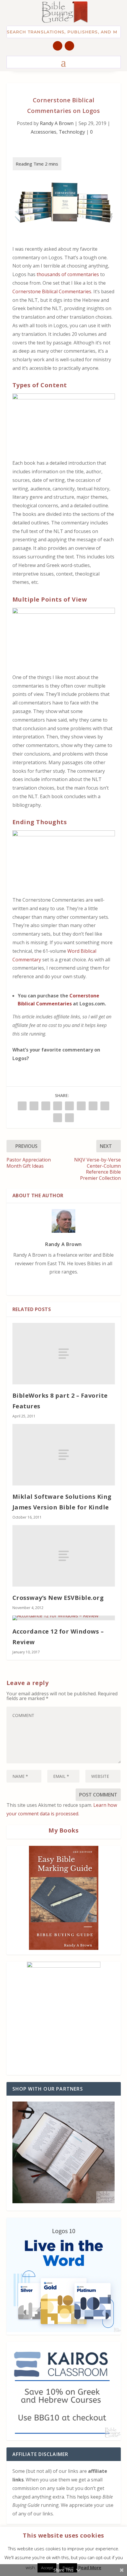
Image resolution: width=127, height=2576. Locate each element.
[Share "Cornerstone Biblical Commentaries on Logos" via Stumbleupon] (105, 1106)
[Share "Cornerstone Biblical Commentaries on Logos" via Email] (58, 1118)
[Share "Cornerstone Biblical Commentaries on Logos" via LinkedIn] (81, 1106)
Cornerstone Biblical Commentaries (52, 291)
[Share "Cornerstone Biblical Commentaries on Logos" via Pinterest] (69, 1106)
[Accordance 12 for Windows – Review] (64, 1618)
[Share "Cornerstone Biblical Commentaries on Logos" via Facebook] (22, 1106)
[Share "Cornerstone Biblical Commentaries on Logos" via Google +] (46, 1106)
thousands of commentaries (68, 274)
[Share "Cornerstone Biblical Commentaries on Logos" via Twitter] (34, 1106)
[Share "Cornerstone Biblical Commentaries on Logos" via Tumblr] (58, 1106)
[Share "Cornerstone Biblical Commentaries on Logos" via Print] (69, 1118)
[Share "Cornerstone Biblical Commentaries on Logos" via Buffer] (93, 1106)
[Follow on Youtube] (69, 46)
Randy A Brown (57, 123)
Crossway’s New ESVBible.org (58, 1598)
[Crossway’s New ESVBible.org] (64, 1556)
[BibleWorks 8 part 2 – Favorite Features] (64, 1354)
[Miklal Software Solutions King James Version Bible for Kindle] (64, 1455)
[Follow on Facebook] (58, 46)
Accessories (44, 132)
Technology (72, 132)
